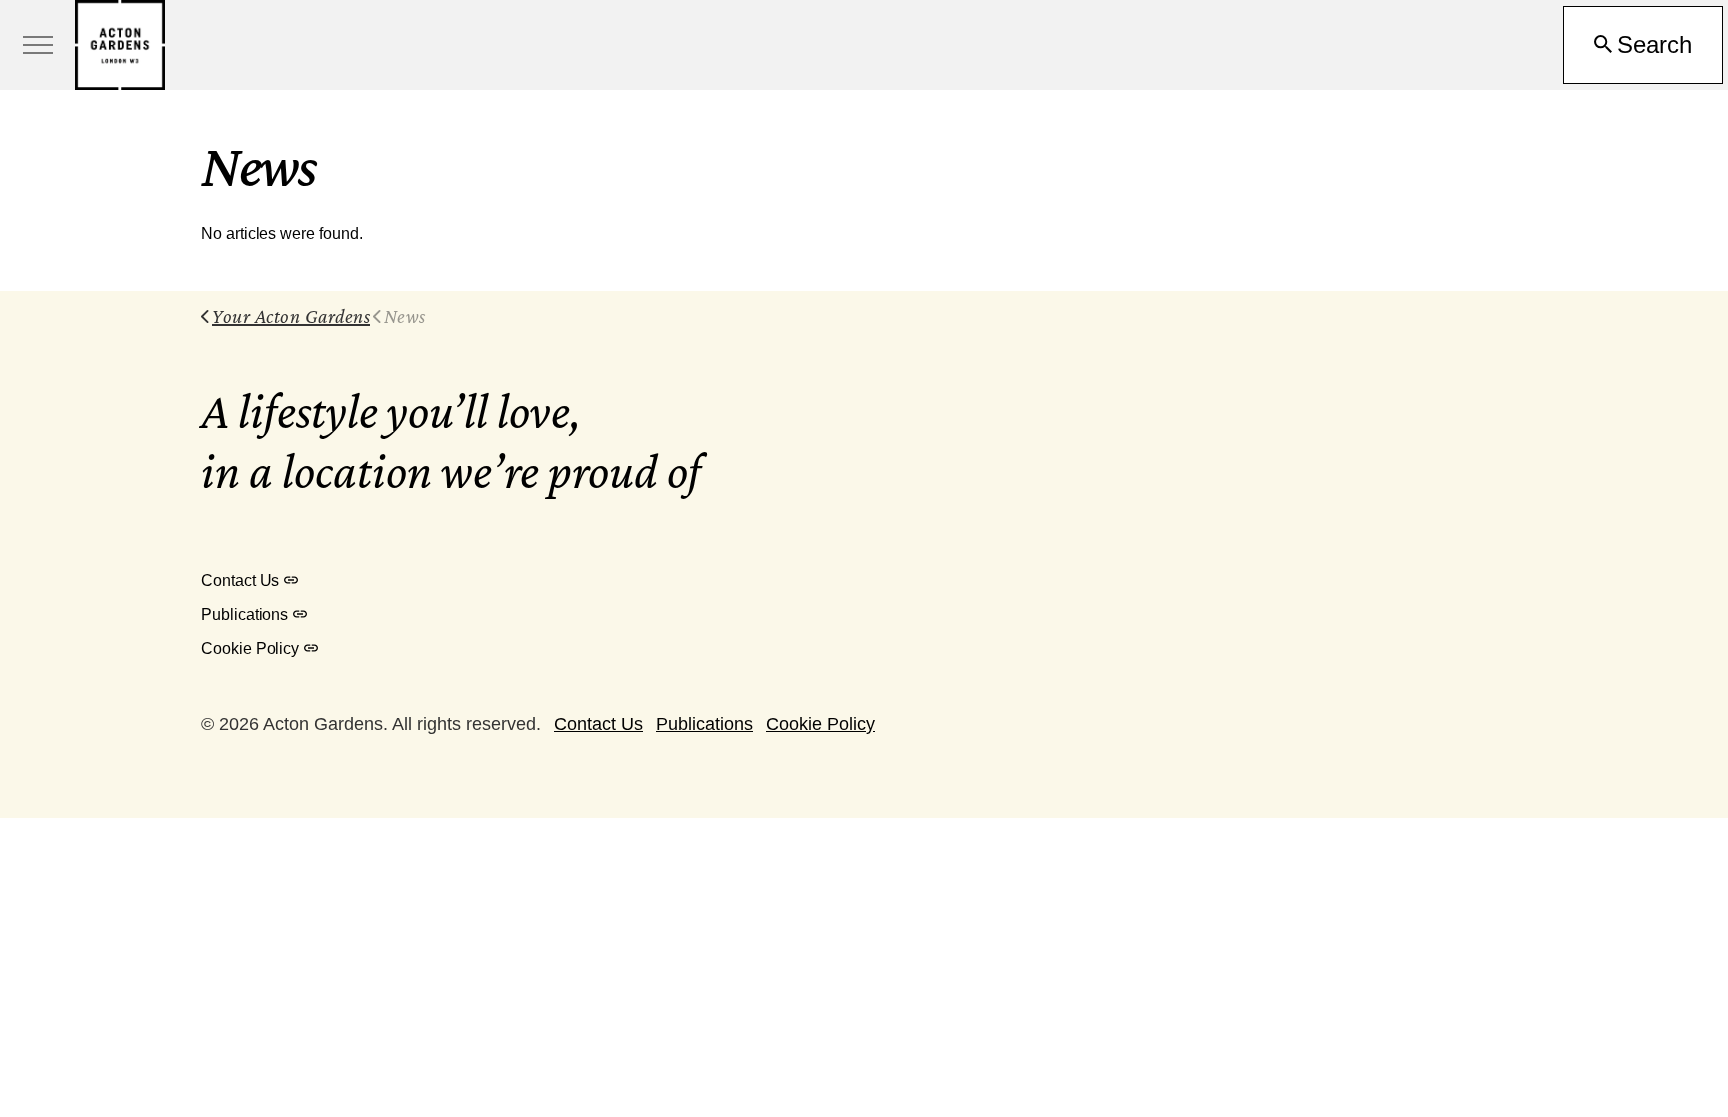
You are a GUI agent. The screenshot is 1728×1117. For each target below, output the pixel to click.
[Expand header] (37, 45)
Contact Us (240, 580)
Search (1654, 44)
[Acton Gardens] (120, 45)
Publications (244, 614)
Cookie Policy (250, 648)
